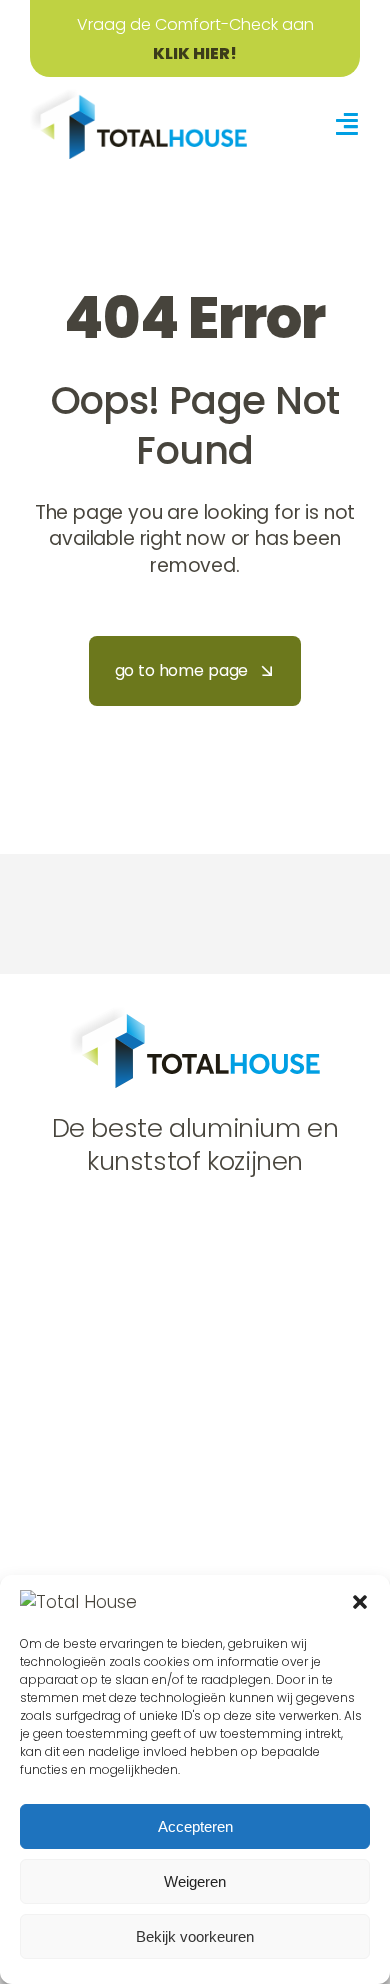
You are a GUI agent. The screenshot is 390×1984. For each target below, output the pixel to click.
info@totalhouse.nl (135, 1396)
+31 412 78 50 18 (121, 1359)
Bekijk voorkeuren (195, 1936)
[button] (360, 1602)
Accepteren (195, 1826)
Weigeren (195, 1881)
